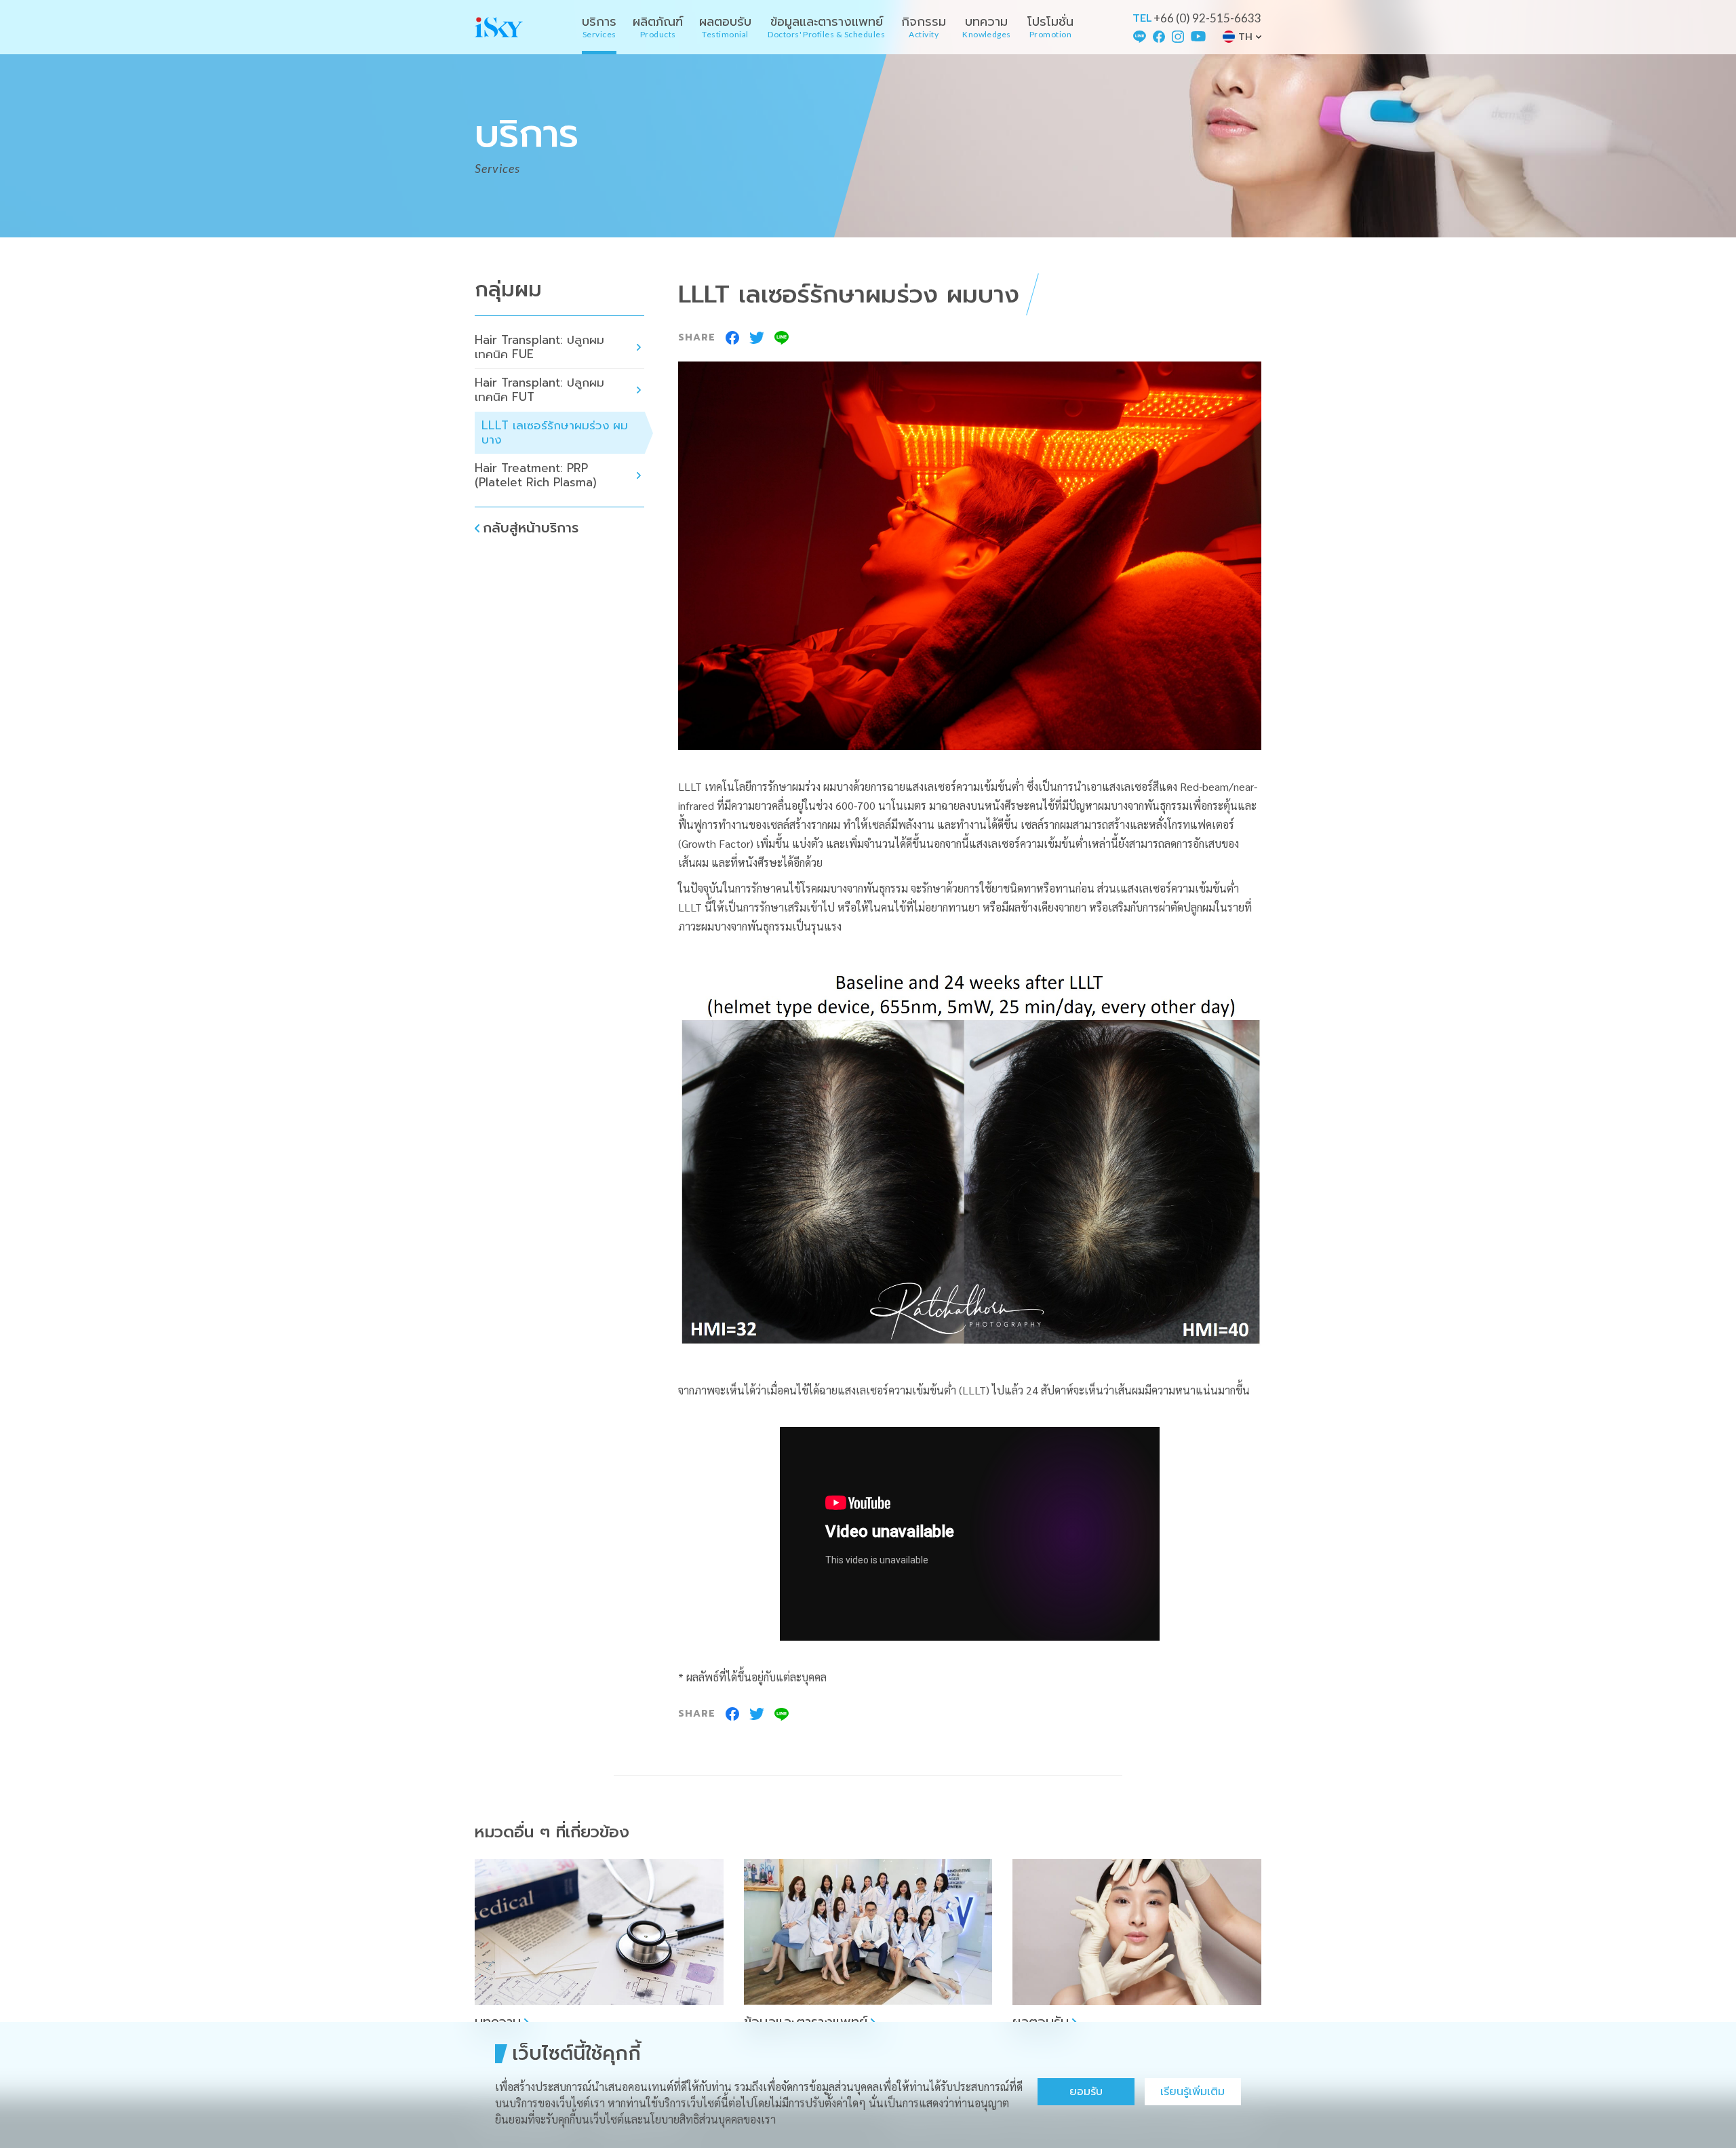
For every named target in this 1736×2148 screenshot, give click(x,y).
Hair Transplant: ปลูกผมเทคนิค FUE (539, 347)
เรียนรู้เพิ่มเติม (1192, 2092)
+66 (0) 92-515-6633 (1207, 18)
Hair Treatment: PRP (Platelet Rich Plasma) (536, 475)
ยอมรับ (1086, 2092)
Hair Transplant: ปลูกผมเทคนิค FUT (539, 390)
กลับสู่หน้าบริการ (531, 528)
